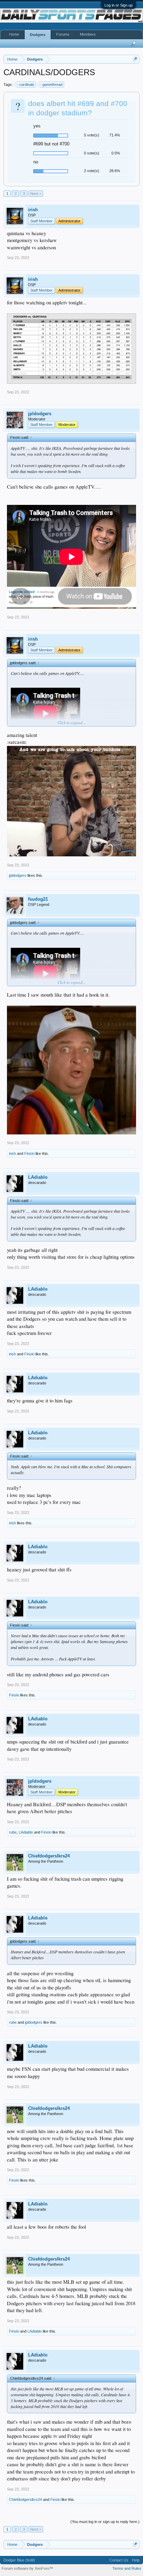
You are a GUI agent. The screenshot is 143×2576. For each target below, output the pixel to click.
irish (33, 210)
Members (88, 34)
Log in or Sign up (119, 5)
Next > (36, 194)
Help (136, 2560)
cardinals (27, 84)
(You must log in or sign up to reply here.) (105, 2522)
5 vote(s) (92, 135)
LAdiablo (38, 1177)
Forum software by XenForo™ (27, 2568)
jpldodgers (40, 414)
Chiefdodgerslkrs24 (49, 1856)
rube (13, 1832)
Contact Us (119, 2560)
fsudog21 (38, 899)
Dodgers (38, 35)
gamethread (52, 84)
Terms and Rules (127, 2568)
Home (14, 34)
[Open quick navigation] (135, 59)
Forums (63, 34)
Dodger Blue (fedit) (19, 2560)
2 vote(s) (92, 171)
